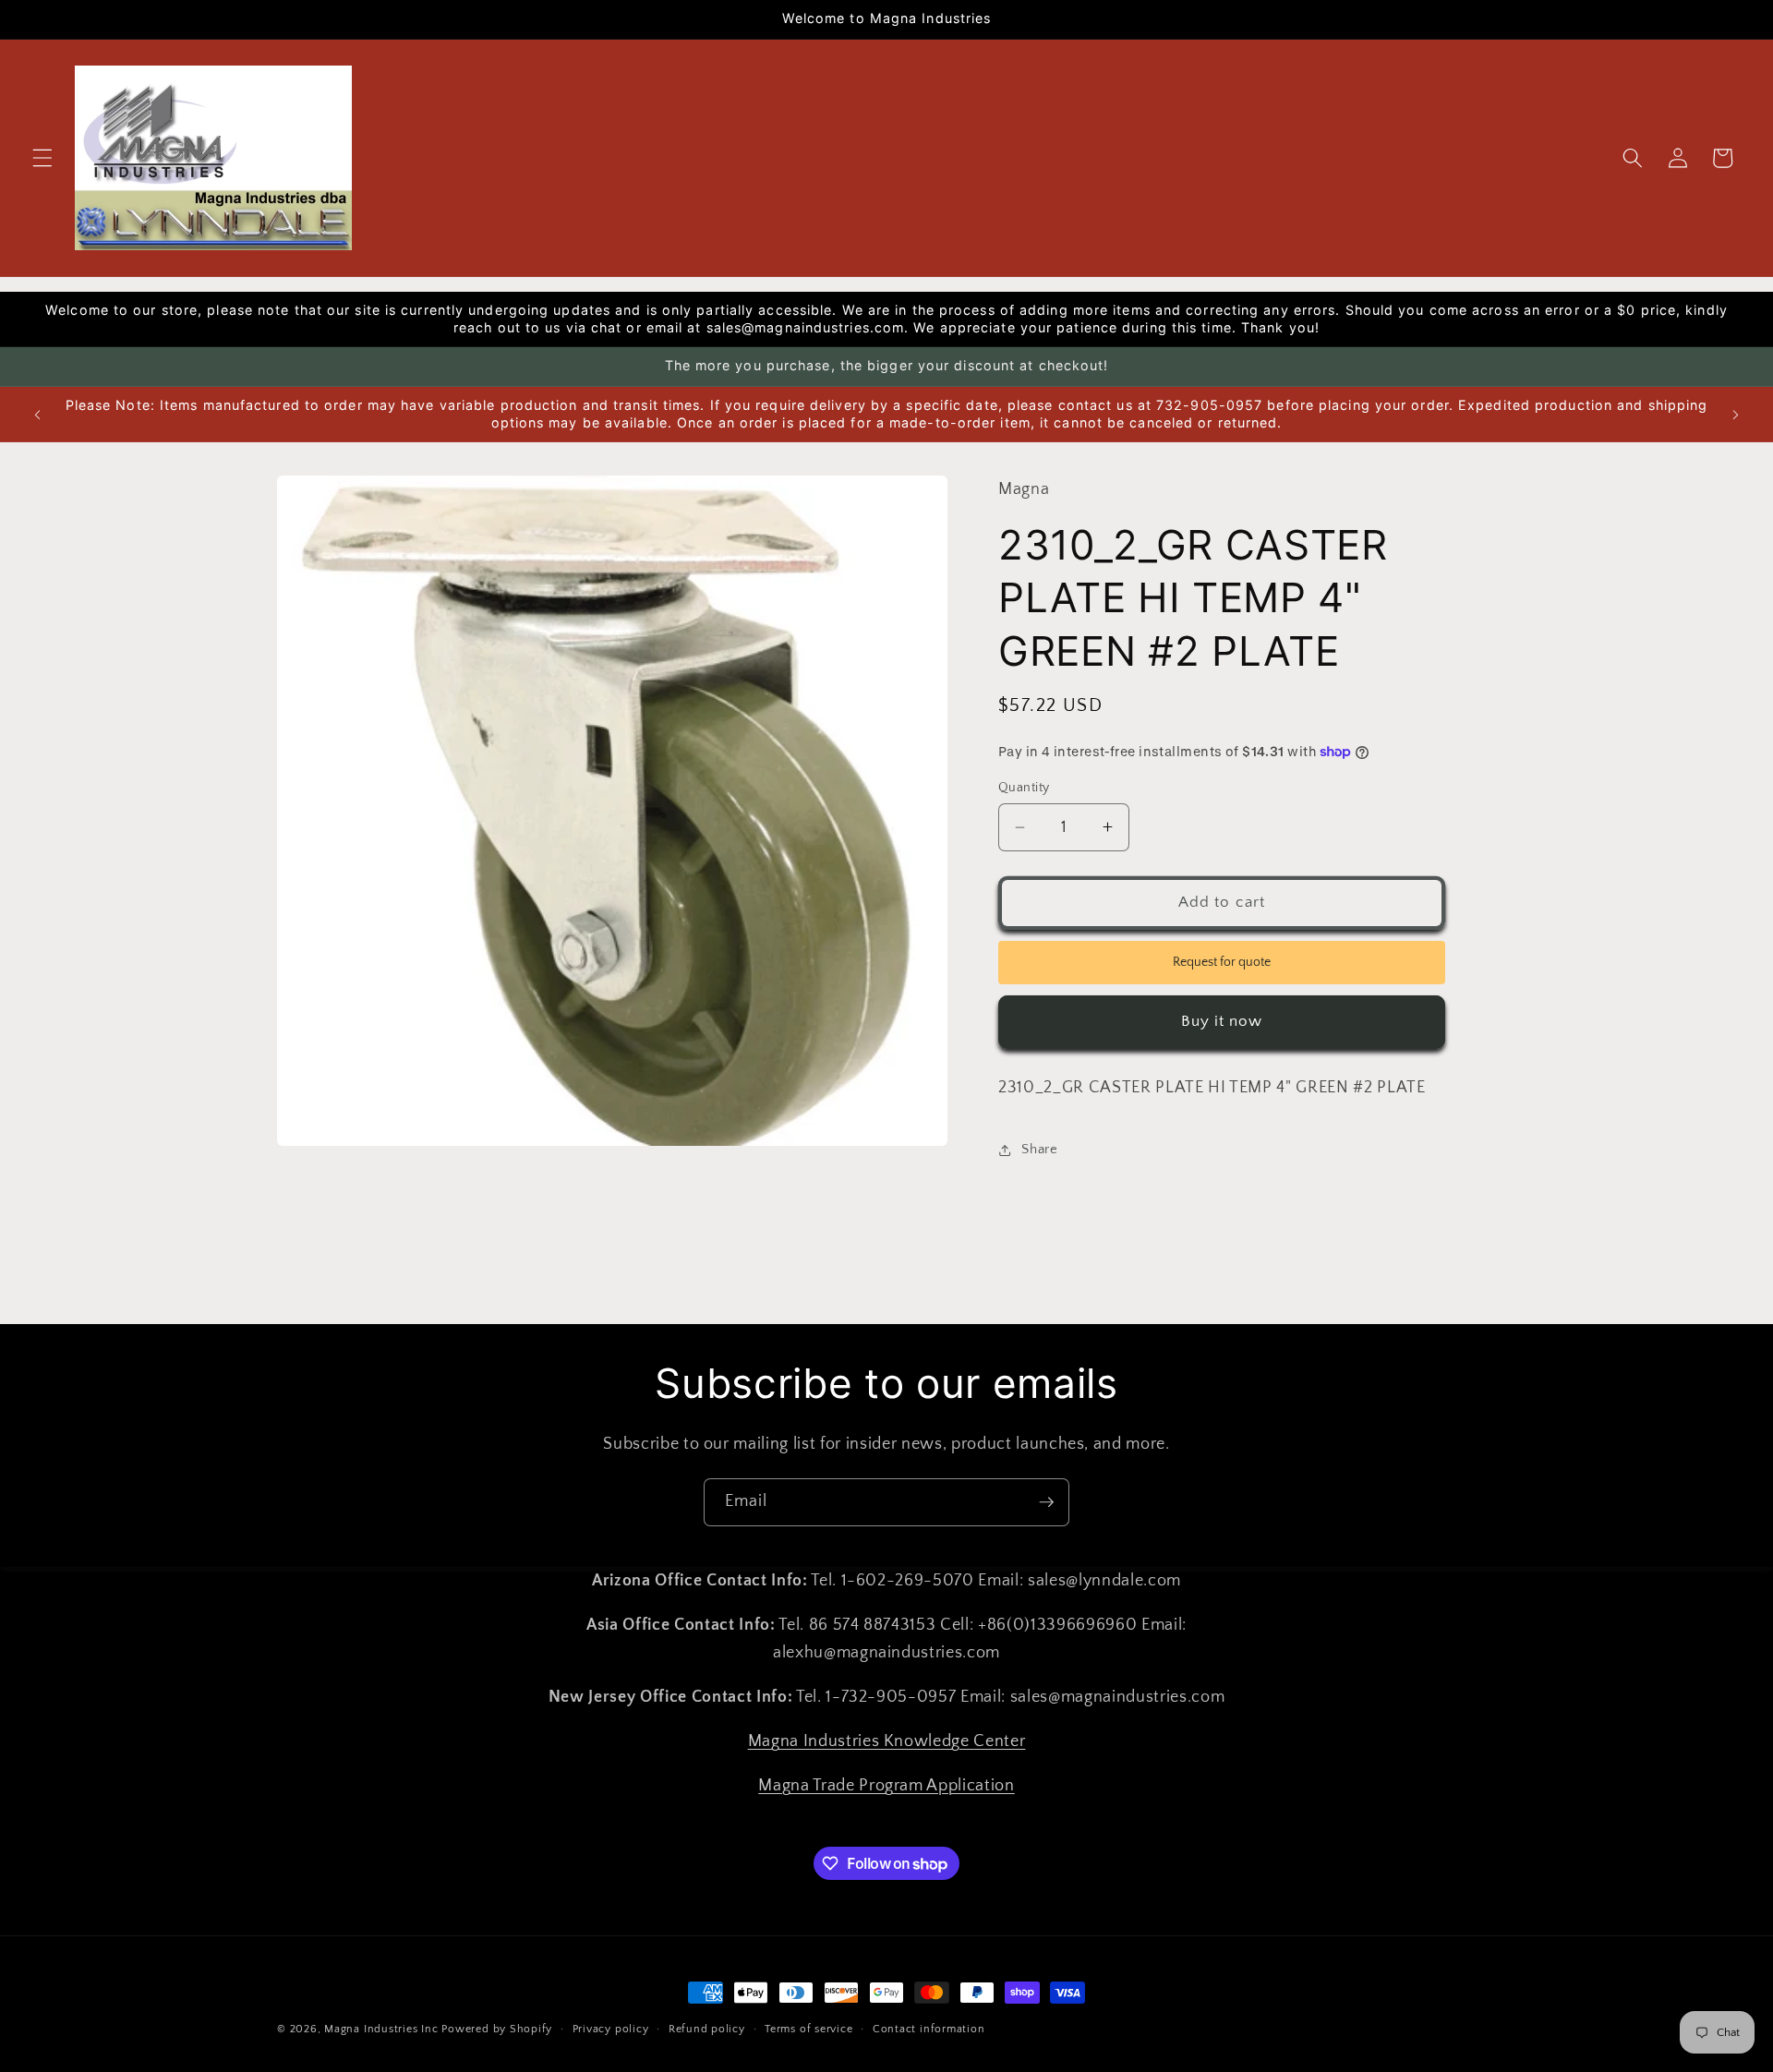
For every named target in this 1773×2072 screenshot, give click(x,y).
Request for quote (1222, 962)
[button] (42, 158)
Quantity (1024, 788)
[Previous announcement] (38, 415)
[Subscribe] (1046, 1502)
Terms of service (808, 2029)
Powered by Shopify (497, 2029)
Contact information (929, 2029)
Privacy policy (611, 2029)
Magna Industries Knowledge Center (887, 1741)
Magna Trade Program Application (886, 1786)
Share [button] (1039, 1149)
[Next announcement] (1735, 415)
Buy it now (1222, 1021)
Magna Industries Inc (381, 2029)
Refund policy (707, 2029)
